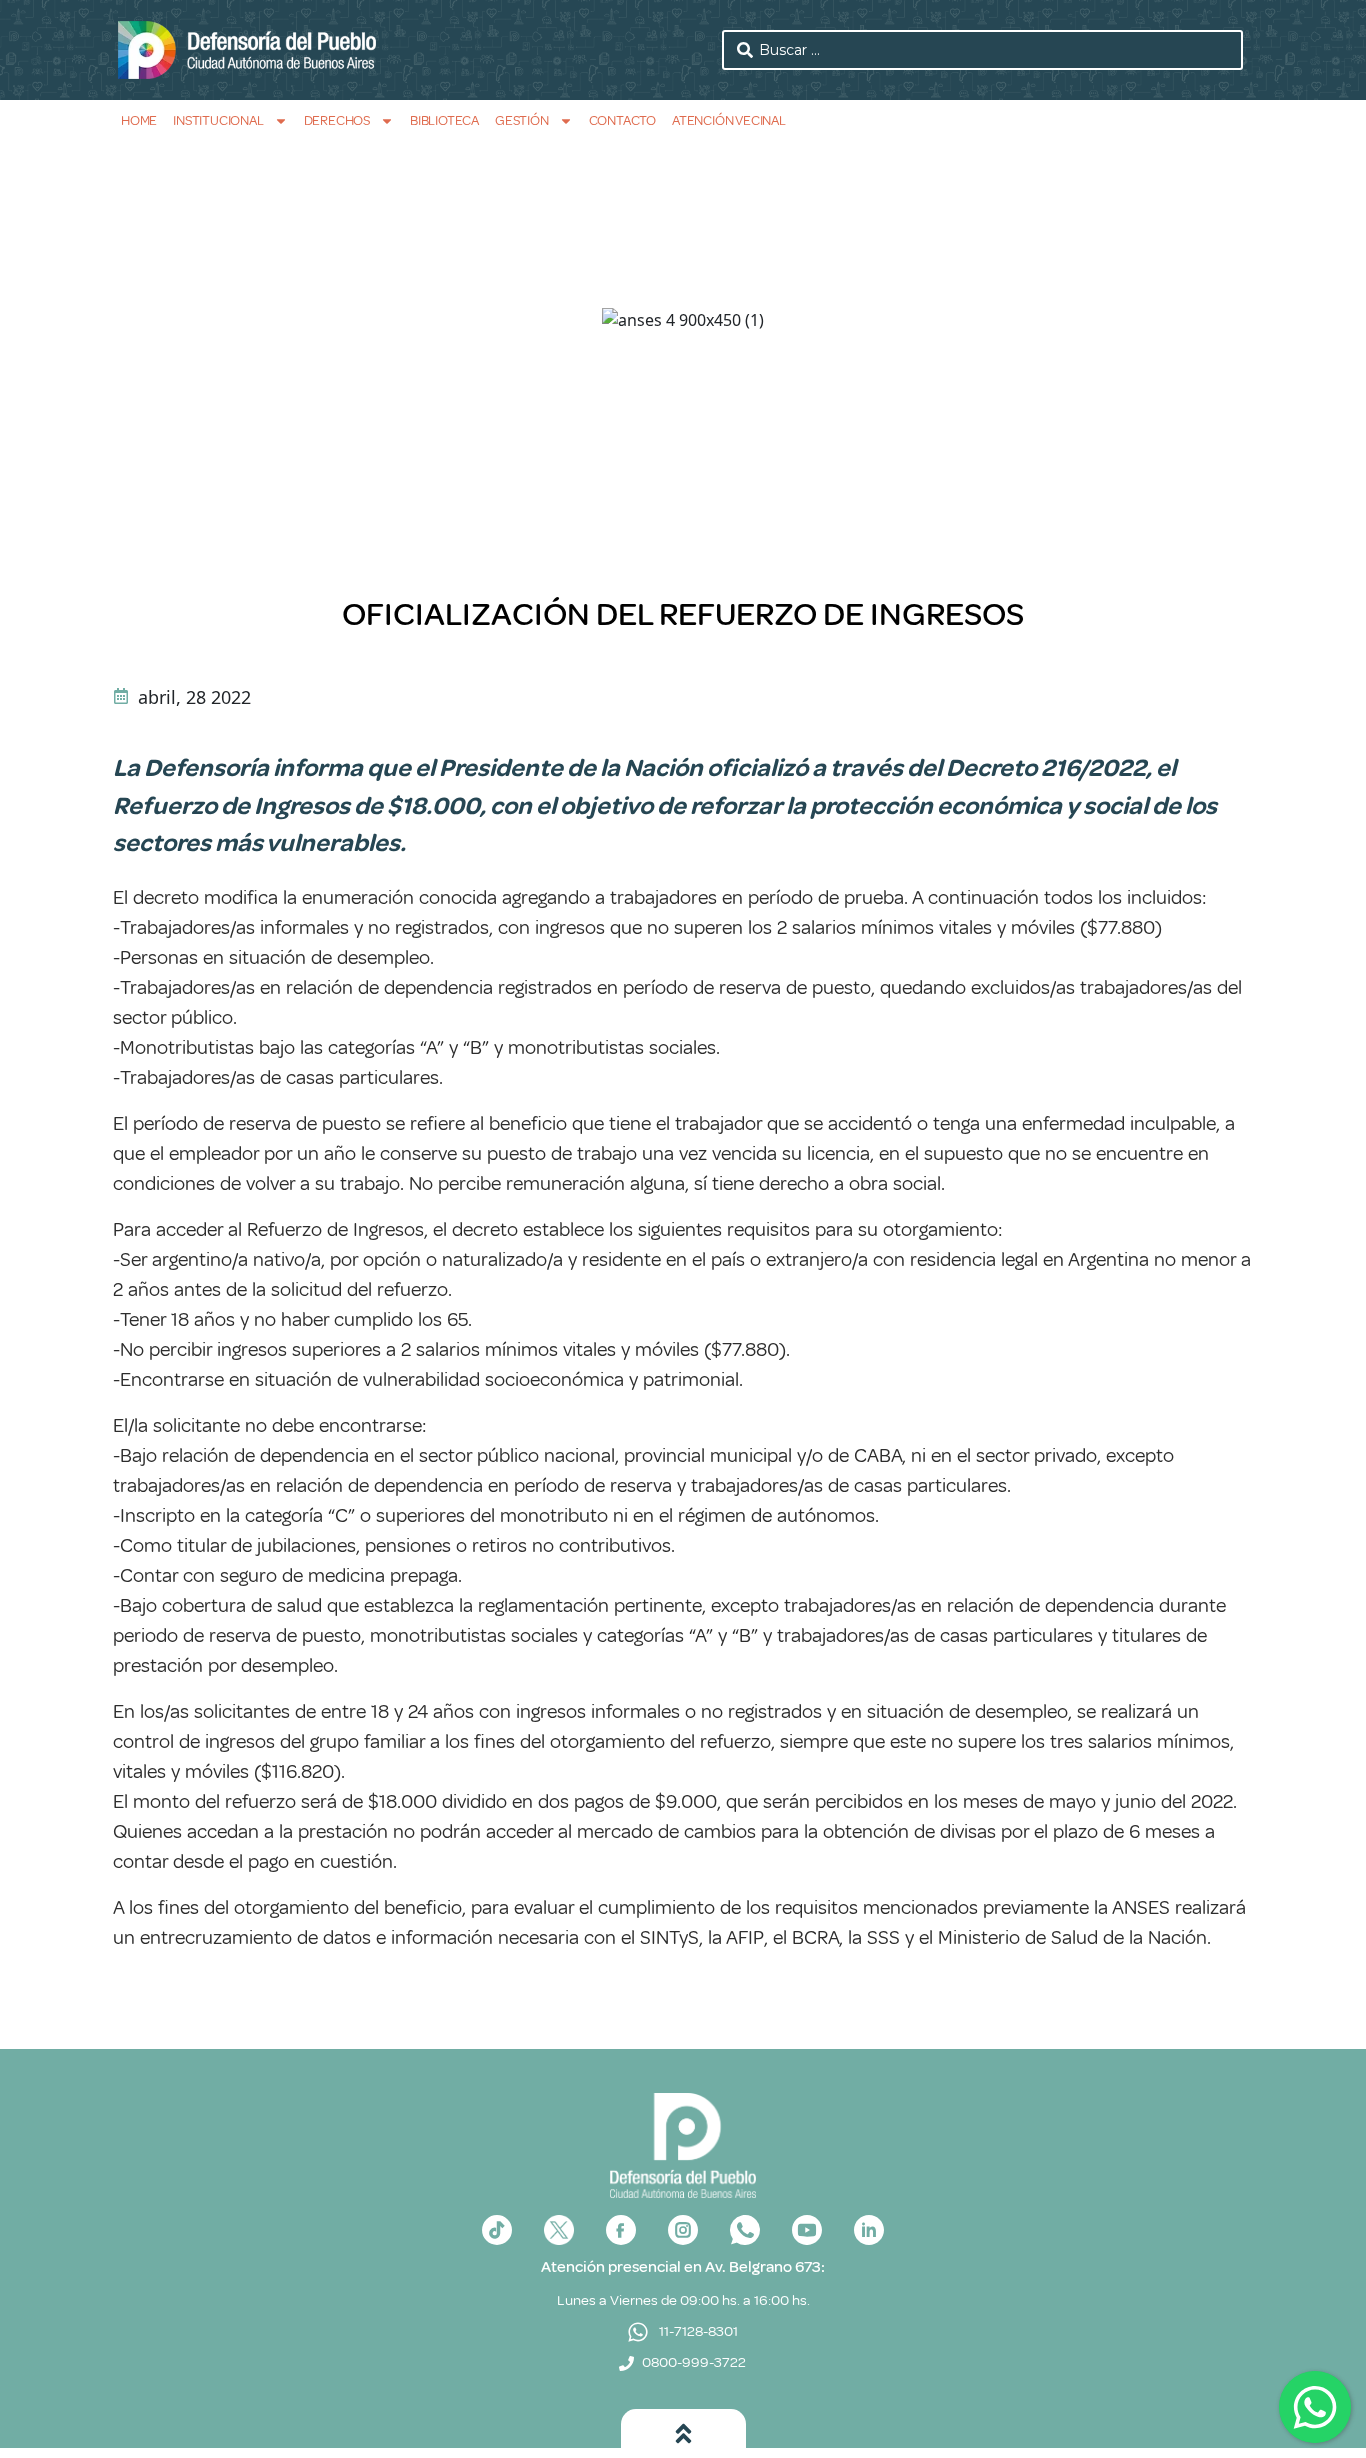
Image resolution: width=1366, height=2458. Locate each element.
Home (139, 120)
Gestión (522, 120)
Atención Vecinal (729, 120)
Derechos (337, 120)
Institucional (218, 120)
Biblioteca (444, 120)
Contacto (622, 120)
